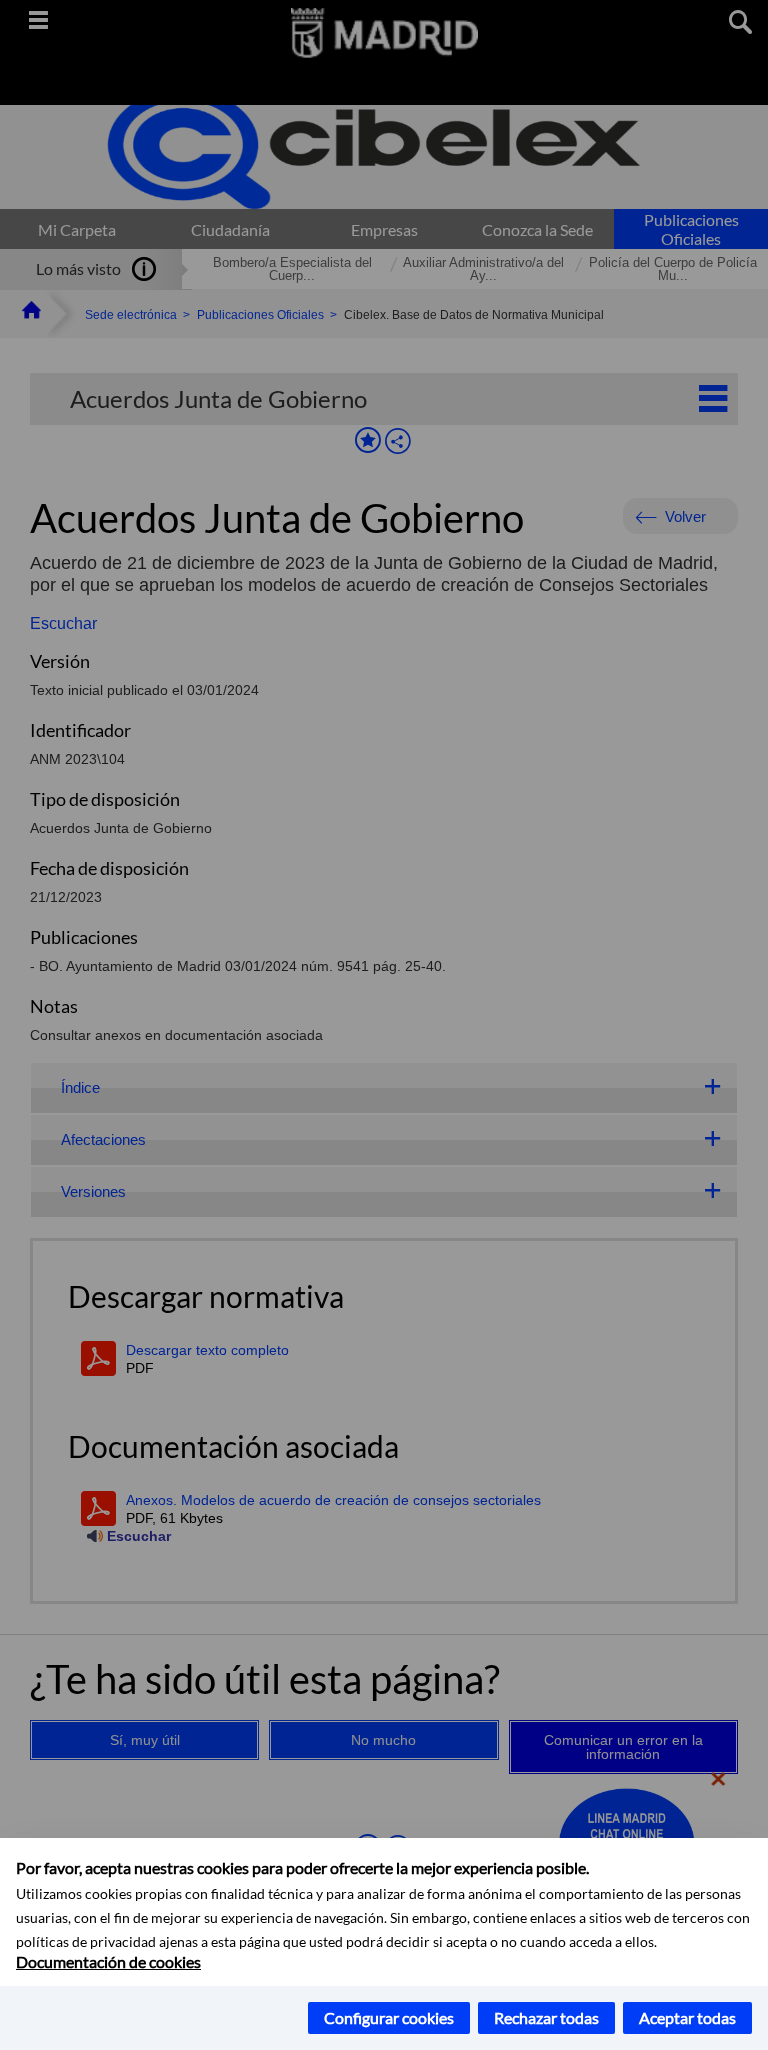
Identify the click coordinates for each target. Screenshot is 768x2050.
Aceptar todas (687, 2017)
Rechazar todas (546, 2017)
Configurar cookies (389, 2017)
